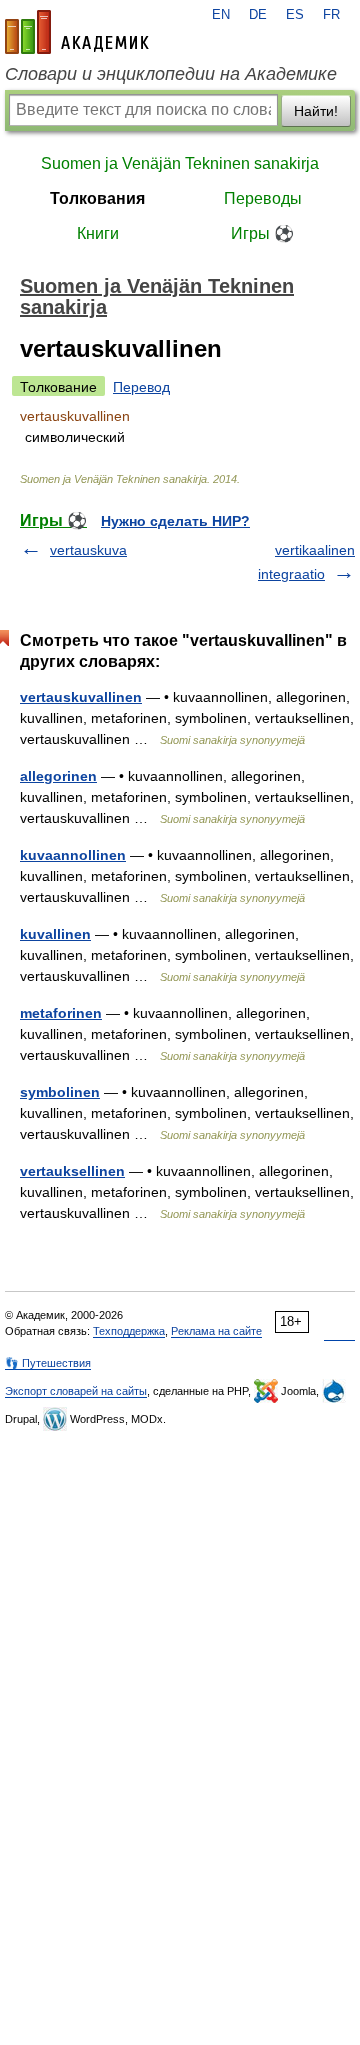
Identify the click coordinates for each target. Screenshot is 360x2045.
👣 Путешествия (48, 1363)
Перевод (141, 387)
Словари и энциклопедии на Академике (171, 74)
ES (295, 15)
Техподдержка (129, 1331)
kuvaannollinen (73, 855)
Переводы (263, 198)
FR (331, 15)
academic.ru (77, 32)
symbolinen (60, 1092)
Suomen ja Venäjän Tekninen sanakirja (180, 163)
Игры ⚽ (262, 233)
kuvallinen (55, 934)
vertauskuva (88, 550)
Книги (98, 233)
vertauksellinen (72, 1171)
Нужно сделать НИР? (175, 521)
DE (258, 15)
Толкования (97, 198)
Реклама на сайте (216, 1331)
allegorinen (58, 776)
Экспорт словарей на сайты (76, 1391)
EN (221, 15)
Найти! (316, 111)
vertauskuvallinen (81, 697)
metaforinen (61, 1013)
